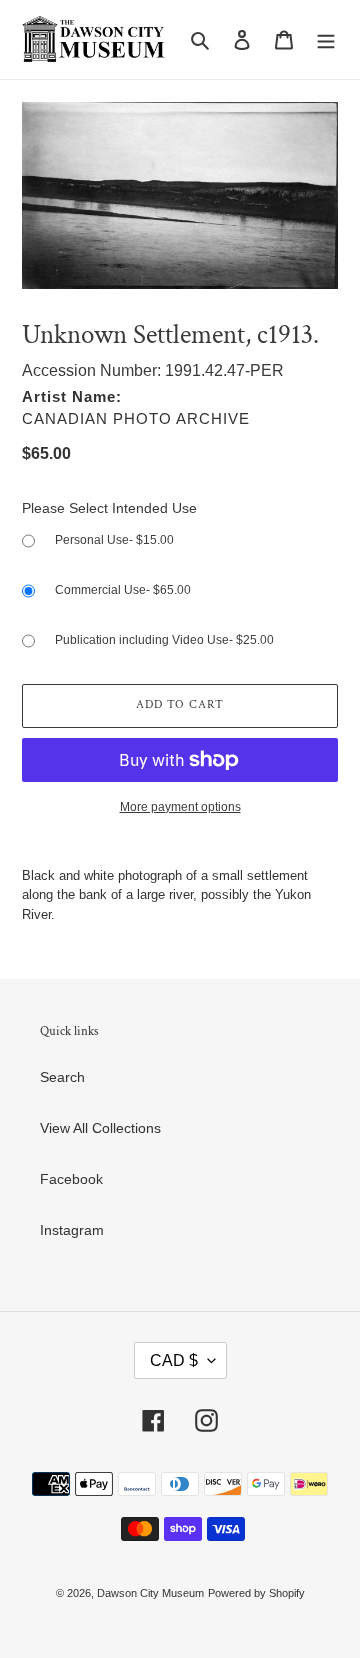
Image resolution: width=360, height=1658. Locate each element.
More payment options (180, 807)
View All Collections (100, 1128)
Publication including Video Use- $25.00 (164, 640)
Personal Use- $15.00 (114, 540)
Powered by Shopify (256, 1593)
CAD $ (174, 1360)
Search (62, 1077)
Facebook (71, 1179)
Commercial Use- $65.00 (123, 590)
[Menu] (326, 39)
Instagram (72, 1230)
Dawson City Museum (150, 1593)
